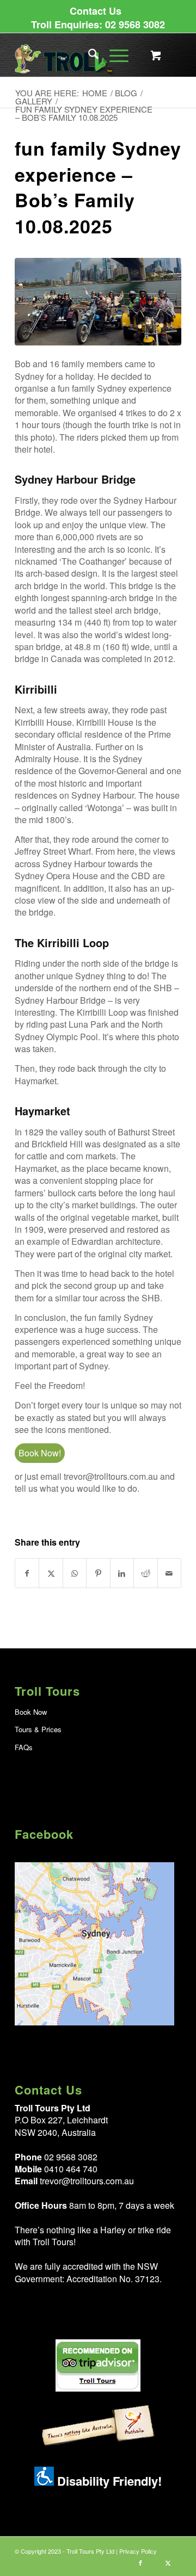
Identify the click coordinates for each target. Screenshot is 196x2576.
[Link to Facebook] (140, 2562)
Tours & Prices (38, 1729)
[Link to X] (168, 2562)
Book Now (31, 1712)
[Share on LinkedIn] (122, 1573)
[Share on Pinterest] (98, 1573)
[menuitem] (96, 11)
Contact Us (96, 11)
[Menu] (114, 55)
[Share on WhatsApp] (75, 1573)
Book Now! (40, 1453)
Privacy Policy (138, 2551)
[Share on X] (51, 1573)
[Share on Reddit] (145, 1573)
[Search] (88, 55)
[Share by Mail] (169, 1573)
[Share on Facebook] (27, 1573)
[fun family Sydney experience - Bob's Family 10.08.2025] (98, 301)
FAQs (24, 1747)
